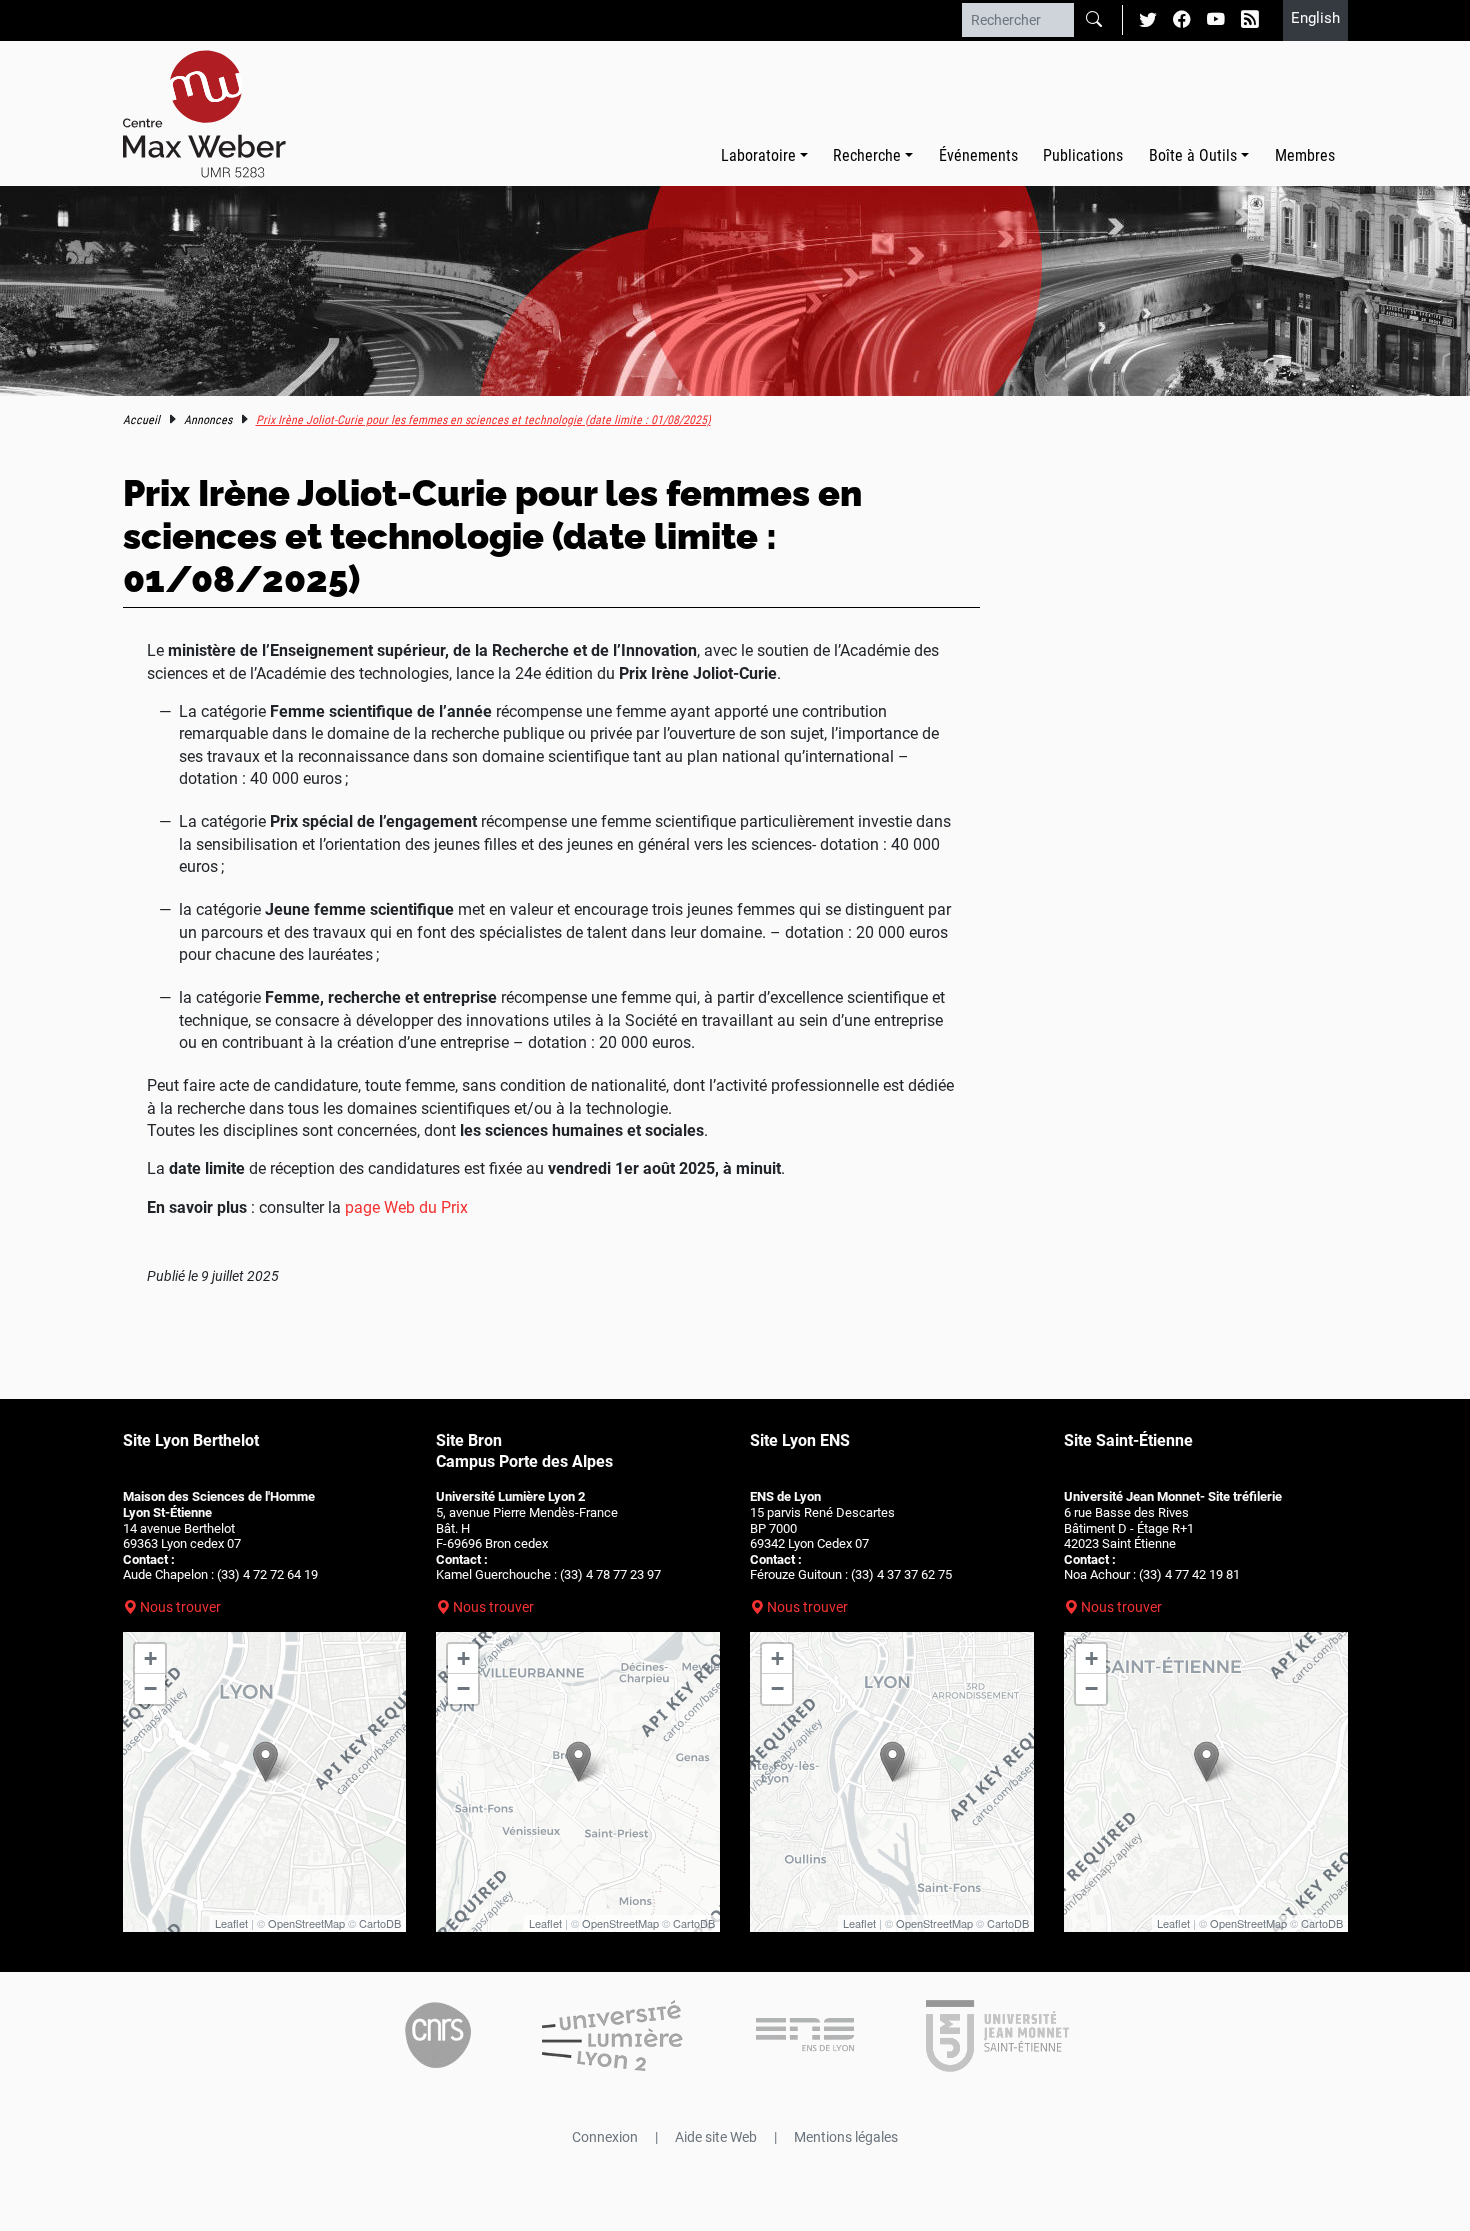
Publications (1083, 155)
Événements (978, 155)
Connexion (605, 2137)
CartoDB (380, 1923)
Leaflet (231, 1923)
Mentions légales (846, 2137)
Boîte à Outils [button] (1193, 155)
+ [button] (150, 1658)
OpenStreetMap (306, 1923)
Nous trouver (180, 1607)
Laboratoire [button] (758, 155)
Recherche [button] (867, 155)
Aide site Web (716, 2137)
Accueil (141, 420)
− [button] (150, 1688)
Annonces (208, 420)
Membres (1305, 155)
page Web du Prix (406, 1207)
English (1315, 18)
